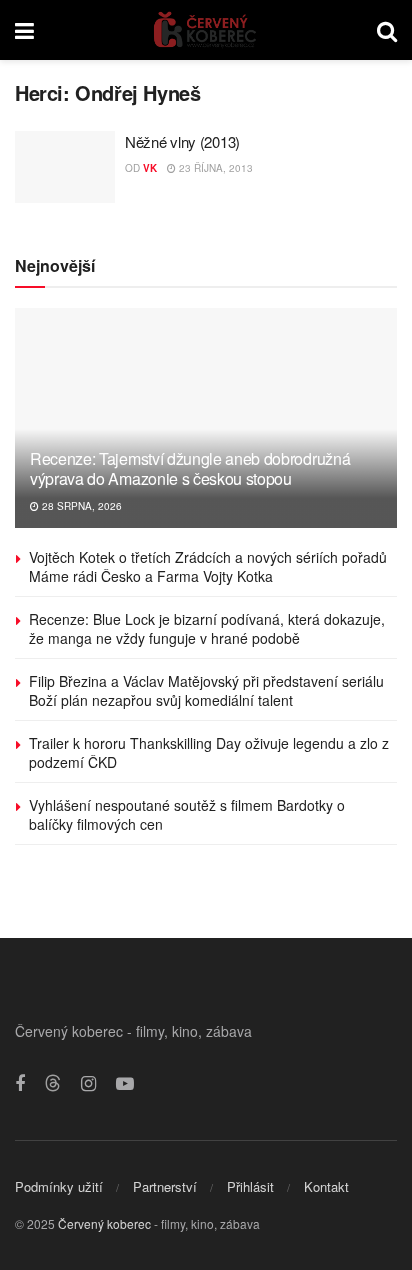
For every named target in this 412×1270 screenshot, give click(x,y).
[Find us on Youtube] (125, 1084)
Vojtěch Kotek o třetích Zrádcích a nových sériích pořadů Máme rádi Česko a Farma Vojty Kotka (208, 567)
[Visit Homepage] (205, 30)
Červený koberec (104, 1223)
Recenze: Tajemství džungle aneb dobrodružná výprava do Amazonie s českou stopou (190, 469)
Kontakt (326, 1186)
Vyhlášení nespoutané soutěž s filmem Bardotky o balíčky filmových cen (187, 815)
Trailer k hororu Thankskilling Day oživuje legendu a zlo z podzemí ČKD (209, 753)
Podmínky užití (59, 1186)
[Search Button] (387, 30)
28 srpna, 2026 (80, 506)
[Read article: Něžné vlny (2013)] (65, 167)
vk (150, 168)
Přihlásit (250, 1186)
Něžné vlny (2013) (182, 141)
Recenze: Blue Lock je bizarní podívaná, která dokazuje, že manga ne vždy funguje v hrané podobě (207, 629)
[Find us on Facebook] (20, 1084)
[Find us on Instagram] (88, 1084)
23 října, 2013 (214, 168)
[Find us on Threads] (53, 1083)
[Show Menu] (24, 30)
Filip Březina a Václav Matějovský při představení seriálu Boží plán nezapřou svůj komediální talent (206, 691)
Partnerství (165, 1186)
